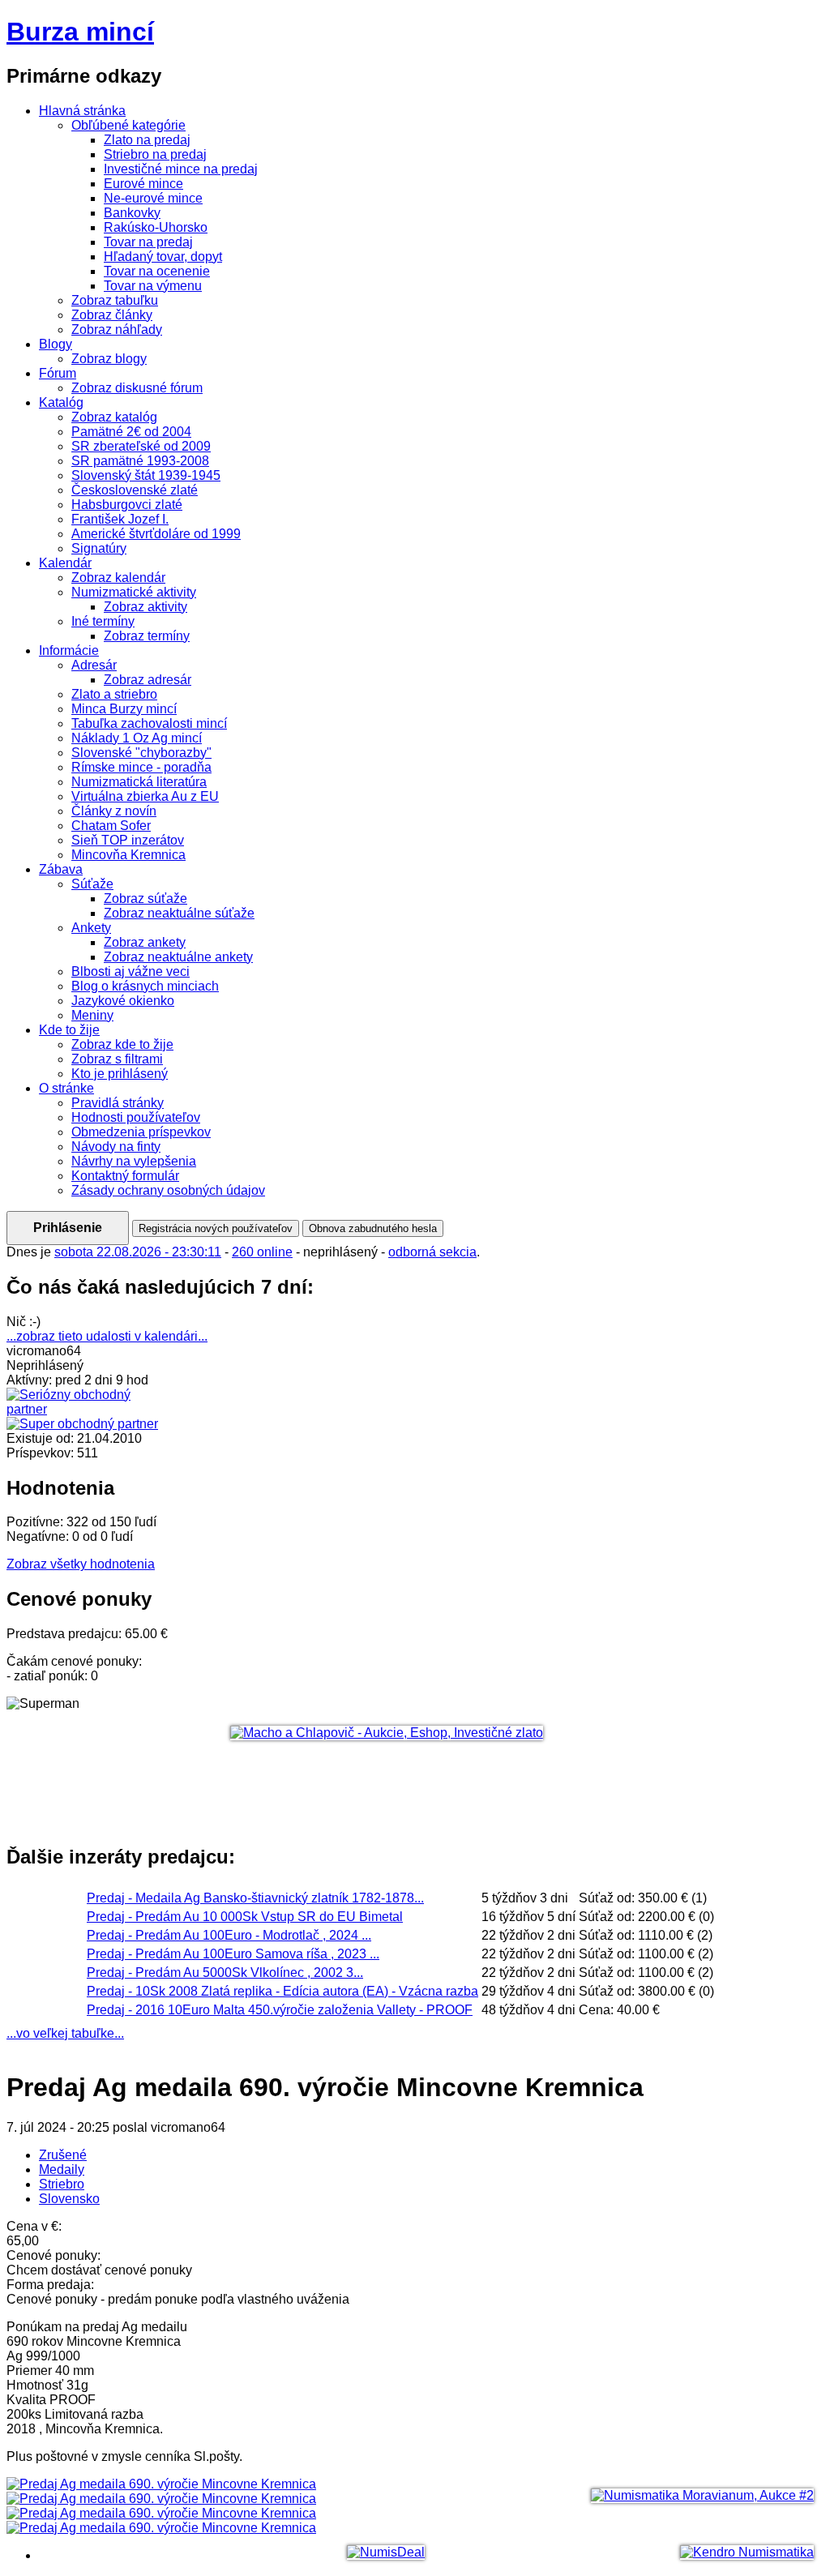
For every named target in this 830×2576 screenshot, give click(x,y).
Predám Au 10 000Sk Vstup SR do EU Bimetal (245, 1917)
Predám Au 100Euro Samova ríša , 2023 (233, 1954)
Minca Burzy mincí (124, 709)
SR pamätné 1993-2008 (140, 461)
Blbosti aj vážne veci (130, 971)
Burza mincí (80, 32)
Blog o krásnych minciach (145, 986)
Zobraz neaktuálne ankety (178, 957)
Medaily (62, 2169)
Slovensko (69, 2199)
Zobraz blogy (109, 359)
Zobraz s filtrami (117, 1059)
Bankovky (132, 213)
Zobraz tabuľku (115, 300)
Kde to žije (69, 1030)
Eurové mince (143, 184)
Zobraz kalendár (118, 578)
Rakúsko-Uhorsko (156, 227)
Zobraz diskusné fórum (137, 388)
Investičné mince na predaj (181, 169)
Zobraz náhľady (117, 329)
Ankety (91, 928)
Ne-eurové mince (153, 198)
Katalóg (61, 402)
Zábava (61, 869)
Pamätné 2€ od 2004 (131, 432)
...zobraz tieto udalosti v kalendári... (107, 1336)
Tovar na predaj (148, 242)
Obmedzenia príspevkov (141, 1132)
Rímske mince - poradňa (141, 767)
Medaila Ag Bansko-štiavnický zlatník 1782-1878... (255, 1898)
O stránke (66, 1088)
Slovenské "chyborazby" (141, 753)
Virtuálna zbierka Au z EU (145, 796)
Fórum (58, 373)
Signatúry (99, 548)
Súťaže (92, 884)
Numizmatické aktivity (134, 592)
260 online (263, 1252)
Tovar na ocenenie (157, 271)
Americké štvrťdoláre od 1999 (156, 534)
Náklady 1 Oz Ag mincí (137, 738)
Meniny (92, 1015)
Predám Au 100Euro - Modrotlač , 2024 (229, 1935)
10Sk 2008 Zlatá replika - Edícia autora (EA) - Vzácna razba (282, 1991)
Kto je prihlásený (120, 1074)
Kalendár (65, 563)
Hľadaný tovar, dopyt (163, 257)
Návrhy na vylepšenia (134, 1161)
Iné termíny (103, 621)
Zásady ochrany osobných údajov (168, 1190)
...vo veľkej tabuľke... (65, 2033)
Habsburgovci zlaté (127, 505)
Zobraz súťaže (145, 899)
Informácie (69, 650)
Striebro (62, 2184)
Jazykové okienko (123, 1001)
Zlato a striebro (114, 694)
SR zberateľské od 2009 (141, 446)
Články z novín (114, 811)
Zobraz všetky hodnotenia (81, 1564)
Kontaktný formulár (125, 1176)
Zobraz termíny (147, 636)
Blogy (56, 344)
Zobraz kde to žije (122, 1044)
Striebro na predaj (155, 154)
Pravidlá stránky (118, 1103)
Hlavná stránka (82, 111)
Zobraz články (112, 315)
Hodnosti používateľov (136, 1117)
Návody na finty (116, 1147)
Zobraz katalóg (114, 417)
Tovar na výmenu (153, 286)
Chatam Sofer (111, 826)
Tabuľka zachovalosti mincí (149, 723)
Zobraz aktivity (145, 607)
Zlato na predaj (147, 140)
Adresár (94, 665)
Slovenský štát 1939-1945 (146, 475)
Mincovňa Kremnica (128, 855)
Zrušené (63, 2155)
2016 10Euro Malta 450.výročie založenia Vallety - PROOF (280, 2010)
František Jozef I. (120, 519)
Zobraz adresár (148, 680)
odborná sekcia (433, 1252)
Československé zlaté (135, 490)
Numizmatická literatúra (139, 782)
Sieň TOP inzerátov (128, 840)
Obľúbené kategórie (128, 125)
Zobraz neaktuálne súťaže (179, 913)
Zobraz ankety (145, 942)
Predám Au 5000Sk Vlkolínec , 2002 (225, 1973)
